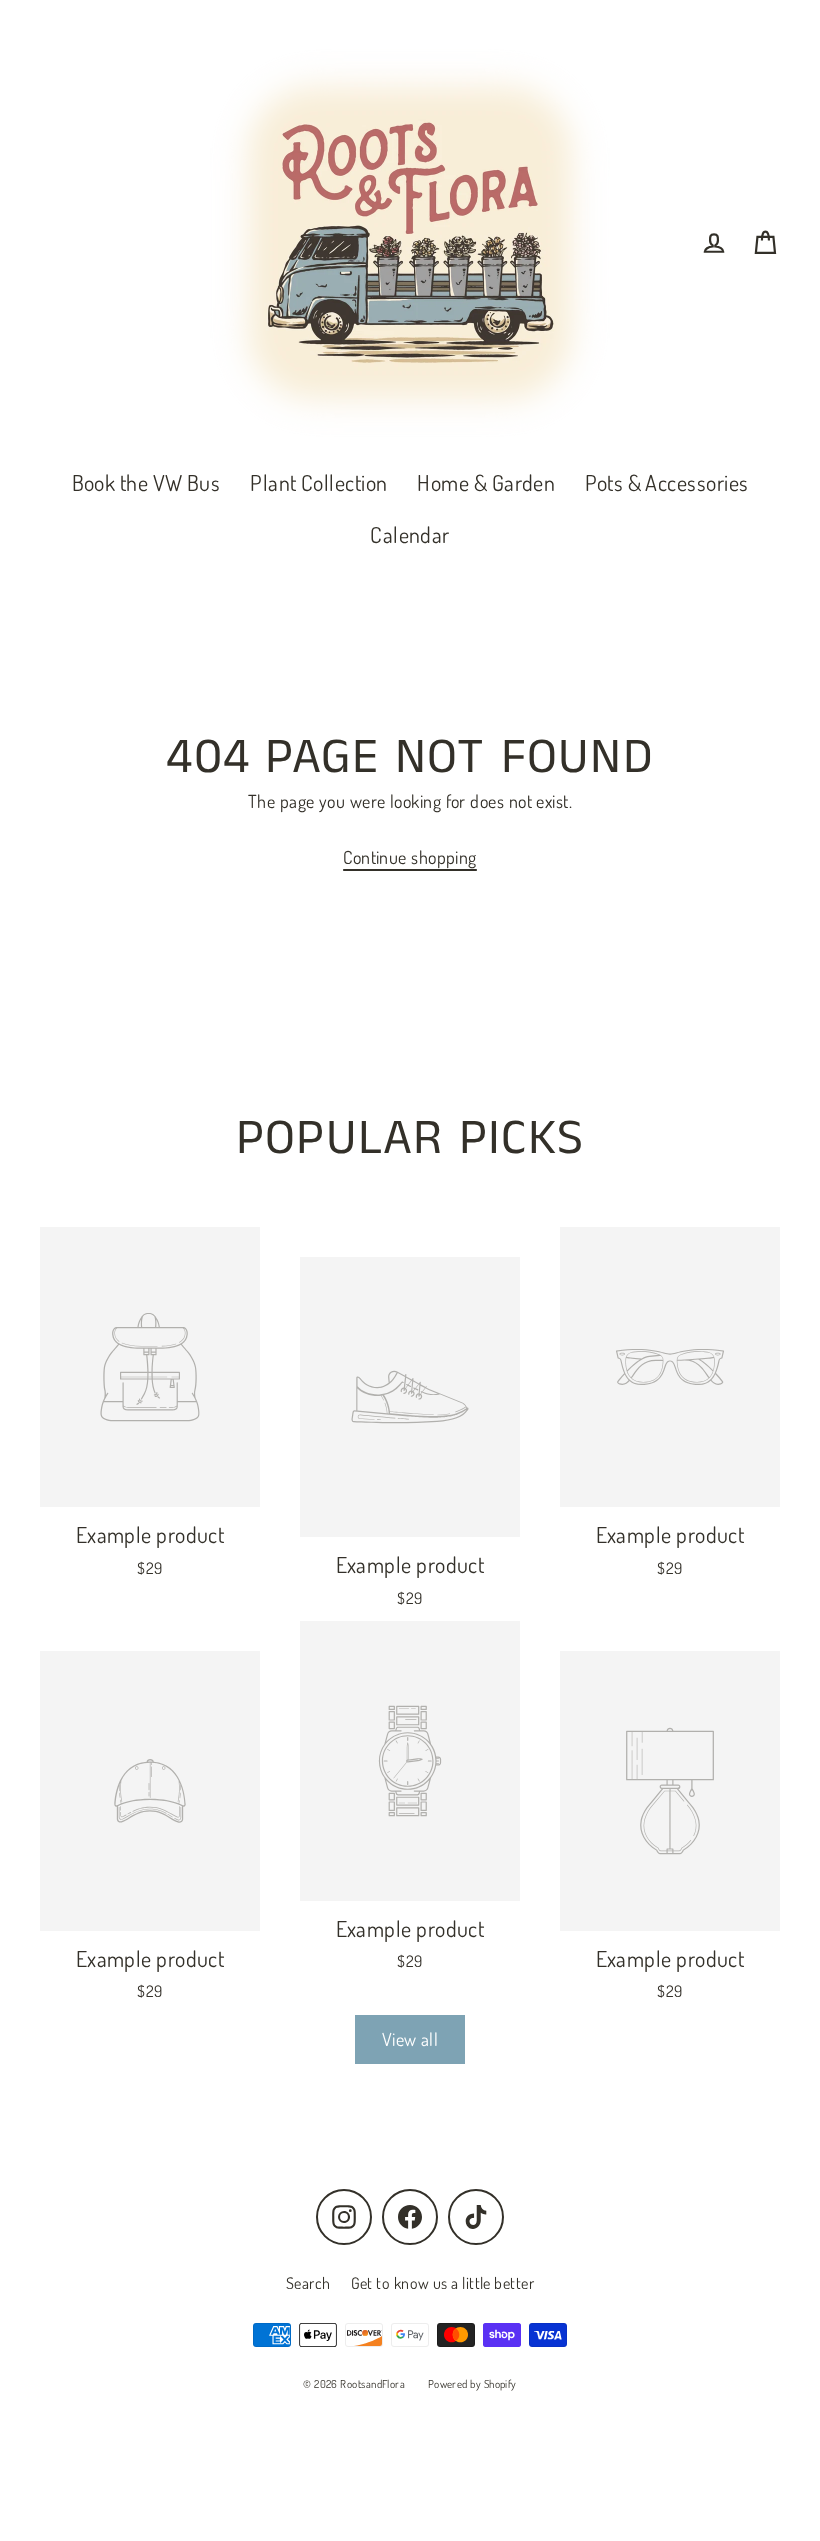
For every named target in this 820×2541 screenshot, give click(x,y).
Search (308, 2283)
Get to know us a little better (443, 2283)
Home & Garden (486, 482)
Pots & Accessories (666, 482)
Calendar (410, 534)
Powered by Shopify (472, 2384)
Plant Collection (318, 482)
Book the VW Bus (146, 482)
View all (410, 2039)
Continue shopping (410, 857)
